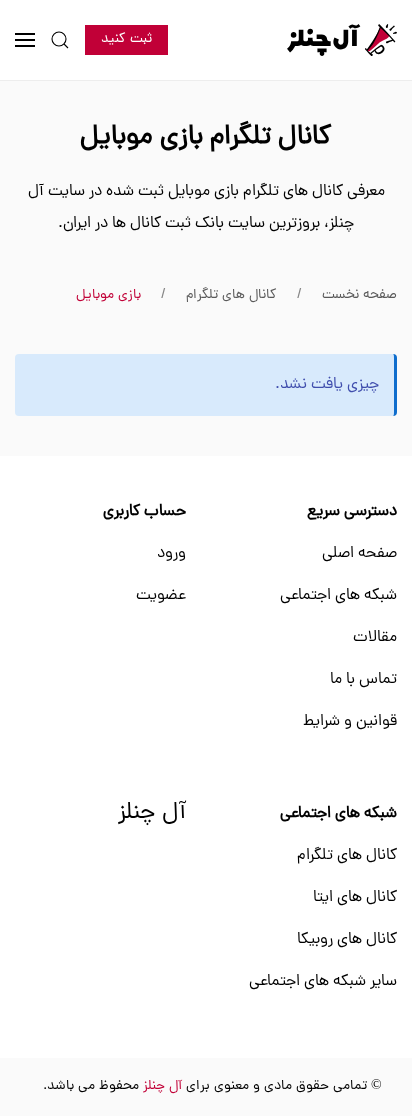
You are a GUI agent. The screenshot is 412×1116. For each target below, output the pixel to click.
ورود (171, 554)
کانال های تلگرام (347, 856)
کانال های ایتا (355, 898)
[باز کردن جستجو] (60, 40)
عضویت (161, 596)
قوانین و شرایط (350, 722)
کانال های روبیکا (347, 940)
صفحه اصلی (359, 554)
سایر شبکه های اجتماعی (323, 982)
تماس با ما (363, 680)
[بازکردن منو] (25, 40)
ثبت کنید (126, 39)
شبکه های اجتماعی (338, 596)
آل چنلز (152, 814)
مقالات (375, 638)
